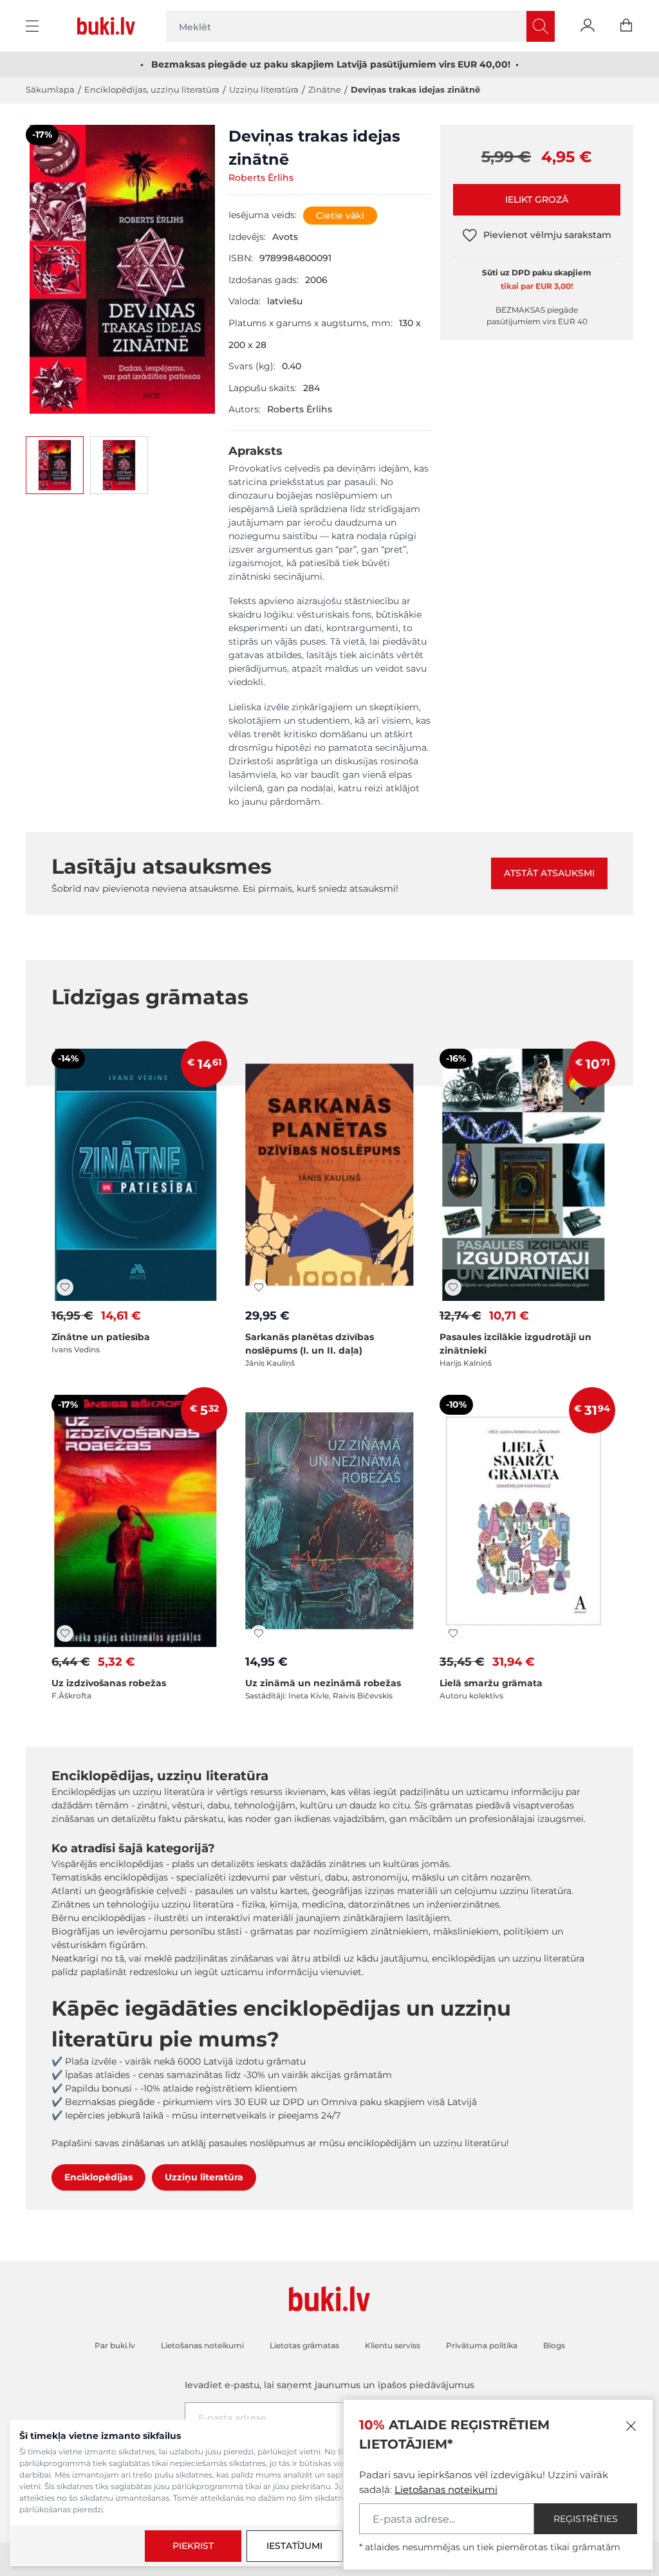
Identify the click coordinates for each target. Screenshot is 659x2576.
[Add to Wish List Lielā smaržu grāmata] (453, 1633)
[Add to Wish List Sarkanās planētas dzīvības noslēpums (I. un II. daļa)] (259, 1287)
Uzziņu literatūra (264, 89)
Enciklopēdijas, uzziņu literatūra (152, 89)
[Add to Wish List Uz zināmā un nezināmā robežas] (259, 1633)
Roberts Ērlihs (261, 178)
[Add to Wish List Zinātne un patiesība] (65, 1287)
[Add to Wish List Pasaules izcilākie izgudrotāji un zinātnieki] (453, 1287)
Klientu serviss (393, 2345)
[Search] (541, 26)
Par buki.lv (115, 2345)
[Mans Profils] (588, 26)
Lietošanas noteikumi (446, 2489)
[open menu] (34, 26)
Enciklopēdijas (98, 2177)
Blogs (554, 2345)
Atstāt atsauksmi (549, 873)
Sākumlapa (50, 89)
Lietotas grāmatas (304, 2345)
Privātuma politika (482, 2345)
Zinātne (325, 89)
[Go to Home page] (109, 26)
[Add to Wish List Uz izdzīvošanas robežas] (65, 1633)
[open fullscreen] (122, 269)
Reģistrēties (586, 2519)
